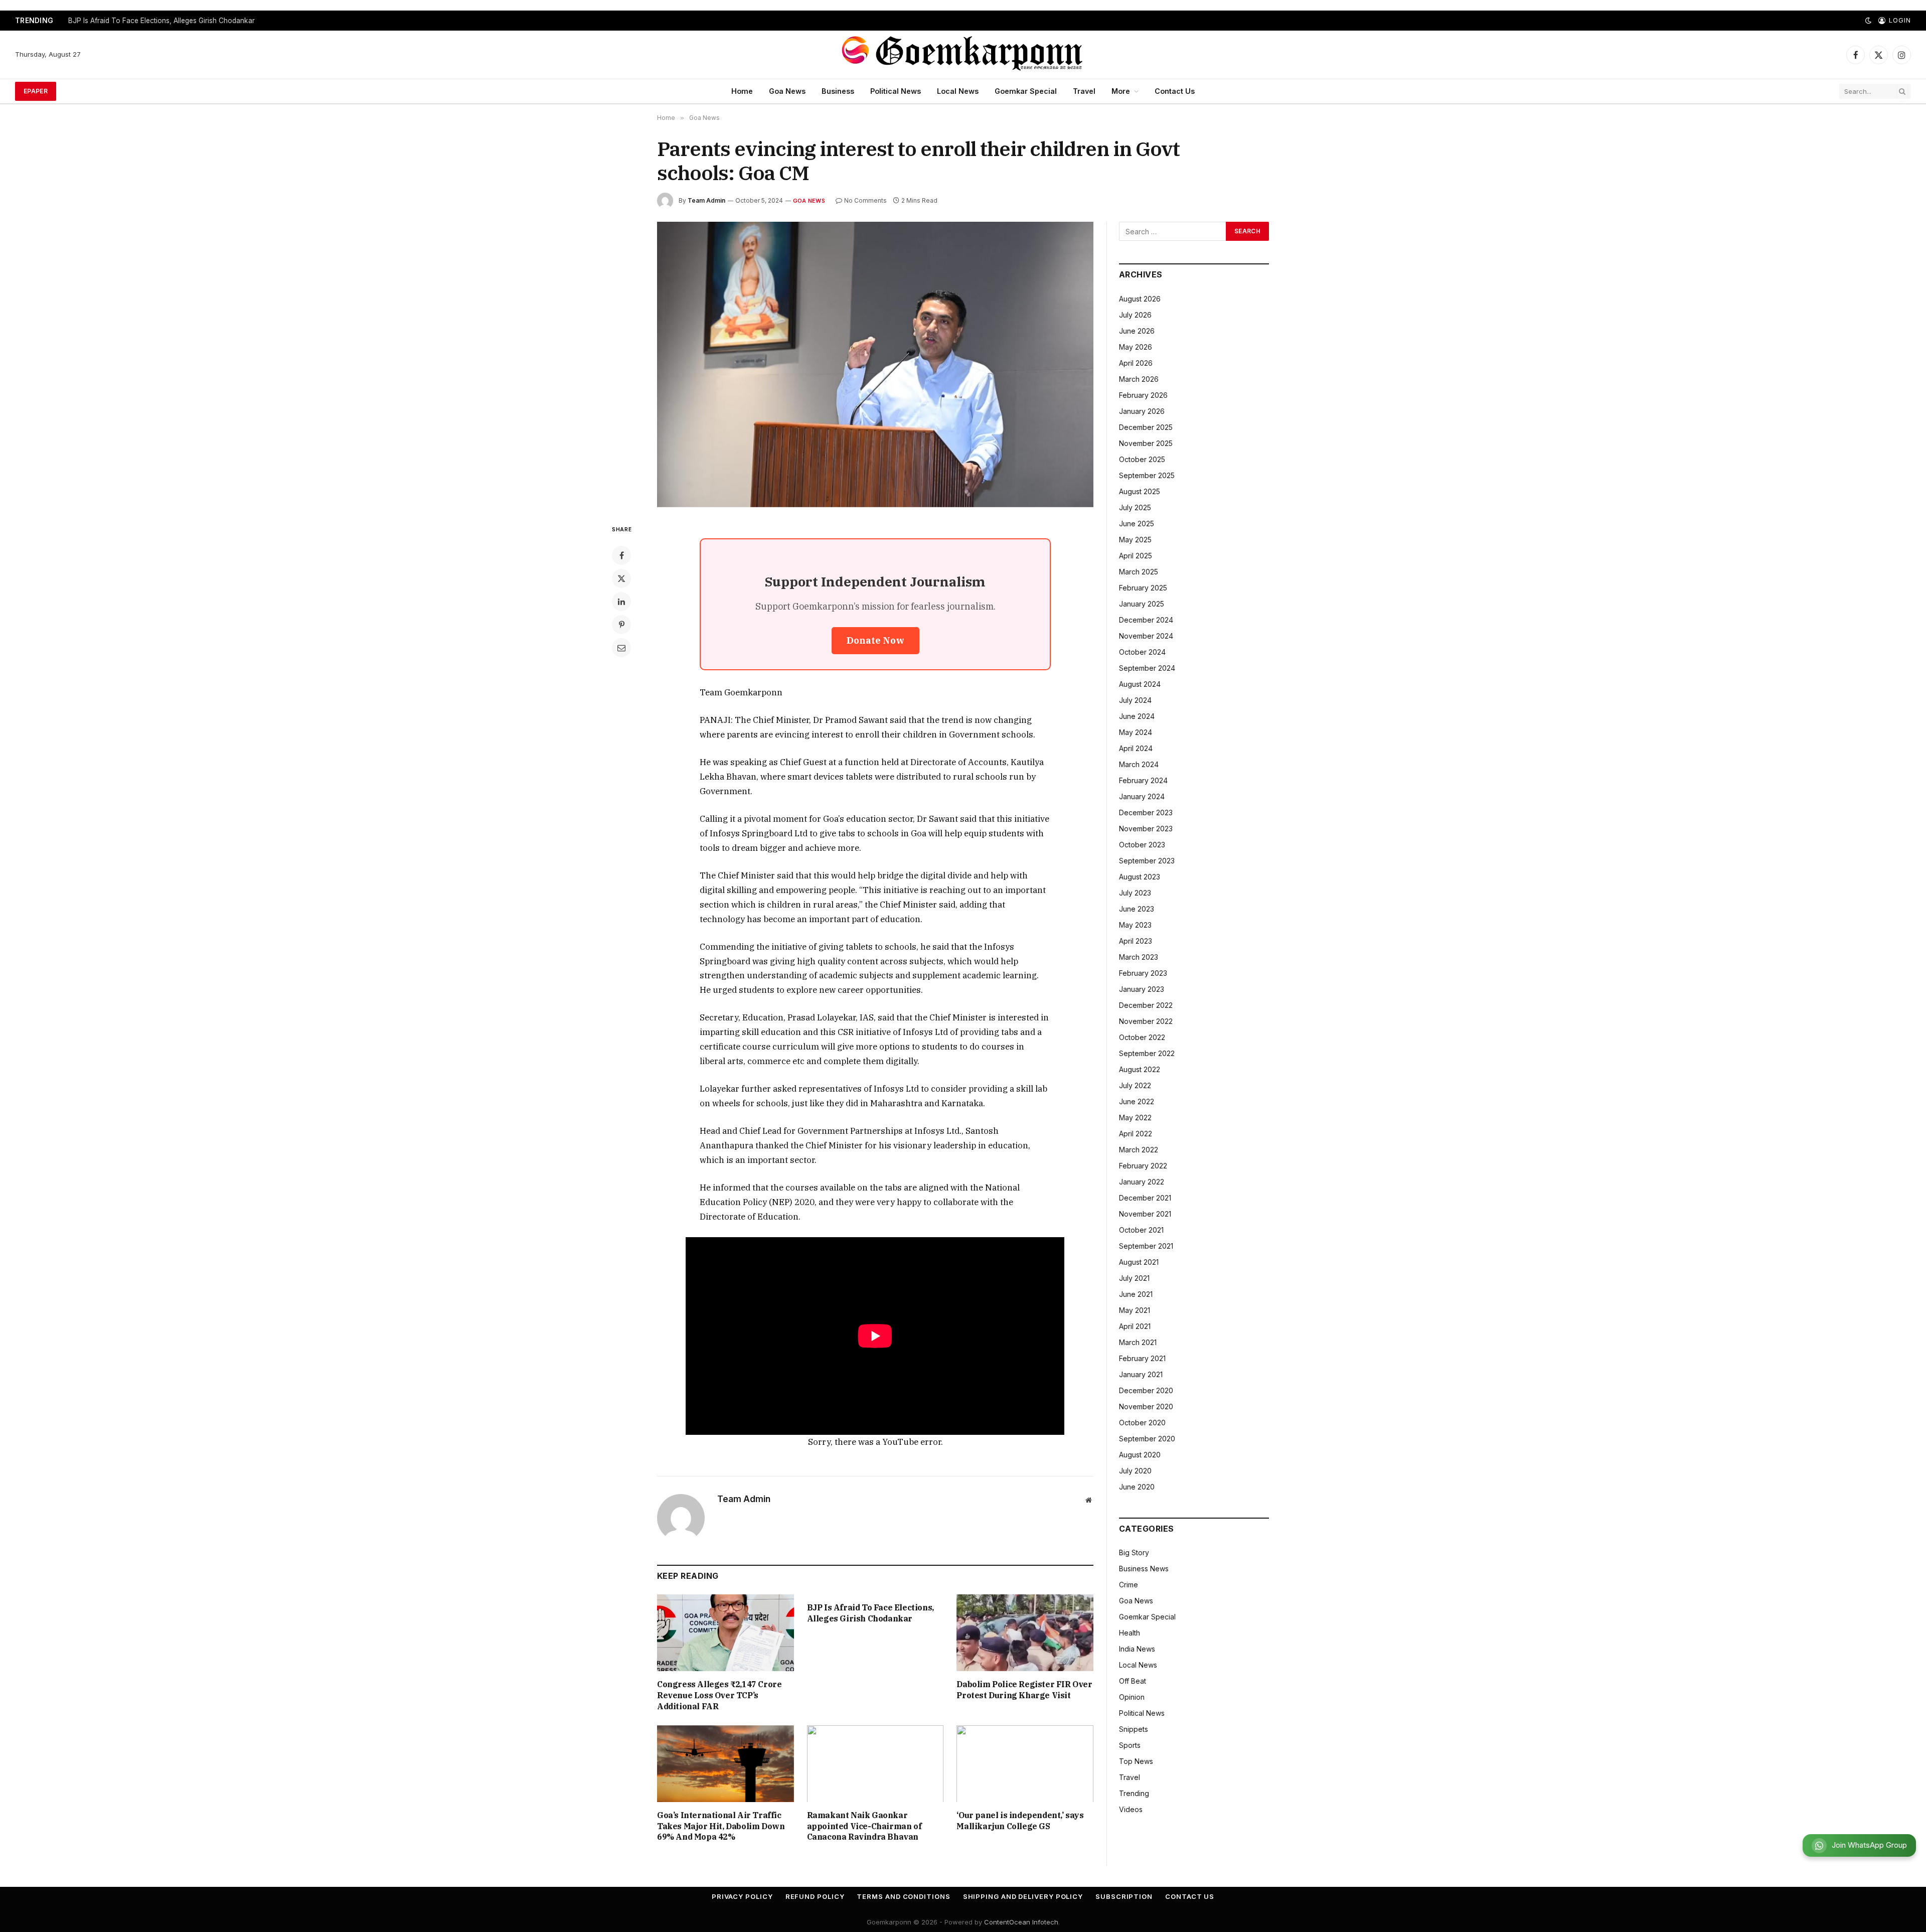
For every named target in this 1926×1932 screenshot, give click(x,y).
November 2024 (1146, 636)
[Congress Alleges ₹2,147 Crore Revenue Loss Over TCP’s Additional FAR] (726, 1633)
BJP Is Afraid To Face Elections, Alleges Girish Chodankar (162, 21)
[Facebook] (621, 555)
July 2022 (1135, 1085)
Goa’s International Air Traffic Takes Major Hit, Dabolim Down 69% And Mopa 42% (721, 1826)
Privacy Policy (742, 1896)
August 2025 (1140, 491)
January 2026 (1142, 411)
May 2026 (1136, 347)
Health (1130, 1633)
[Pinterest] (621, 625)
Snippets (1134, 1729)
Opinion (1132, 1697)
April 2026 (1136, 363)
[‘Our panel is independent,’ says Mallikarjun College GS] (1025, 1764)
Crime (1129, 1585)
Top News (1136, 1761)
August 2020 (1140, 1455)
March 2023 (1139, 957)
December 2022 (1146, 1005)
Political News (896, 91)
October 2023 (1142, 845)
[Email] (621, 648)
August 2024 (1140, 684)
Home (742, 91)
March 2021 (1138, 1342)
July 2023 (1135, 893)
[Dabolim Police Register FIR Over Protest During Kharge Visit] (1025, 1633)
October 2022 (1142, 1037)
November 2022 (1146, 1021)
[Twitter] (621, 578)
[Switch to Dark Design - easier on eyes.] (1868, 21)
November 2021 (1145, 1214)
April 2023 (1136, 941)
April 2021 (1135, 1326)
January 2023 (1142, 989)
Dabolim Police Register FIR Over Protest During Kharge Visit (1024, 1690)
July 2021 (1134, 1278)
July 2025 (1135, 507)
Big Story (1134, 1552)
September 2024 (1147, 668)
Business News (1144, 1569)
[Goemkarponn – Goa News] (963, 55)
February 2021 (1142, 1358)
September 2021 (1146, 1246)
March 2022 (1139, 1150)
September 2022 (1147, 1053)
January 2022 (1142, 1182)
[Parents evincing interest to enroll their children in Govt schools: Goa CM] (875, 364)
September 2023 (1147, 861)
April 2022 (1136, 1134)
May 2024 (1136, 732)
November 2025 (1146, 443)
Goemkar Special (1026, 91)
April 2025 (1136, 556)
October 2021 (1141, 1230)
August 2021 (1139, 1262)
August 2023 (1140, 877)
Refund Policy (815, 1896)
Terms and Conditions (903, 1896)
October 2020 (1142, 1423)
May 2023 (1135, 925)
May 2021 (1135, 1310)
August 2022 (1140, 1069)
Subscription (1124, 1896)
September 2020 (1147, 1439)
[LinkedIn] (621, 602)
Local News (958, 91)
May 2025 (1135, 540)
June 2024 (1137, 716)
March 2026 (1139, 379)
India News (1137, 1649)
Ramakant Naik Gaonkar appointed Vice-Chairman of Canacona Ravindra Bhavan (864, 1826)
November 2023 (1146, 829)
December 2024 (1146, 620)
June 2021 (1136, 1294)
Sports (1130, 1745)
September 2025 (1147, 475)
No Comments (865, 200)
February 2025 (1143, 588)
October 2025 (1142, 459)
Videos (1131, 1809)
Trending (1134, 1793)
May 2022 (1135, 1118)
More (1121, 91)
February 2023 (1143, 973)
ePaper (36, 91)
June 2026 (1137, 331)
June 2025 (1137, 524)
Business (838, 91)
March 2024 (1139, 764)
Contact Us (1175, 91)
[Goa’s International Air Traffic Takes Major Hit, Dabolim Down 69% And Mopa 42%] (726, 1764)
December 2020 (1146, 1390)
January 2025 (1142, 604)
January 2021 (1141, 1374)
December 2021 (1145, 1198)
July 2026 (1135, 315)
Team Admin (706, 200)
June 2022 (1137, 1101)
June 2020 (1137, 1487)
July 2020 (1135, 1471)
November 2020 (1146, 1406)
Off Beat (1133, 1681)
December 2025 (1146, 427)
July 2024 (1135, 700)
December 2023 (1146, 812)
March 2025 (1139, 572)
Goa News (787, 91)
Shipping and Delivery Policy (1023, 1896)
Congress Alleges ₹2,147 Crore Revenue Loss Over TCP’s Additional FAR (719, 1695)
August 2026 (1140, 299)
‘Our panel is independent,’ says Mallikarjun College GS (1020, 1821)
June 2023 (1137, 909)
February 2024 (1143, 780)
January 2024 (1142, 796)
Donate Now (875, 640)
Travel (1084, 91)
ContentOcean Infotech (1021, 1922)
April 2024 (1136, 748)
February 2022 (1143, 1166)
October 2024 (1142, 652)
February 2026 (1143, 395)
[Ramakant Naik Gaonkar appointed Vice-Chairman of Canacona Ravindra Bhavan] (875, 1764)
